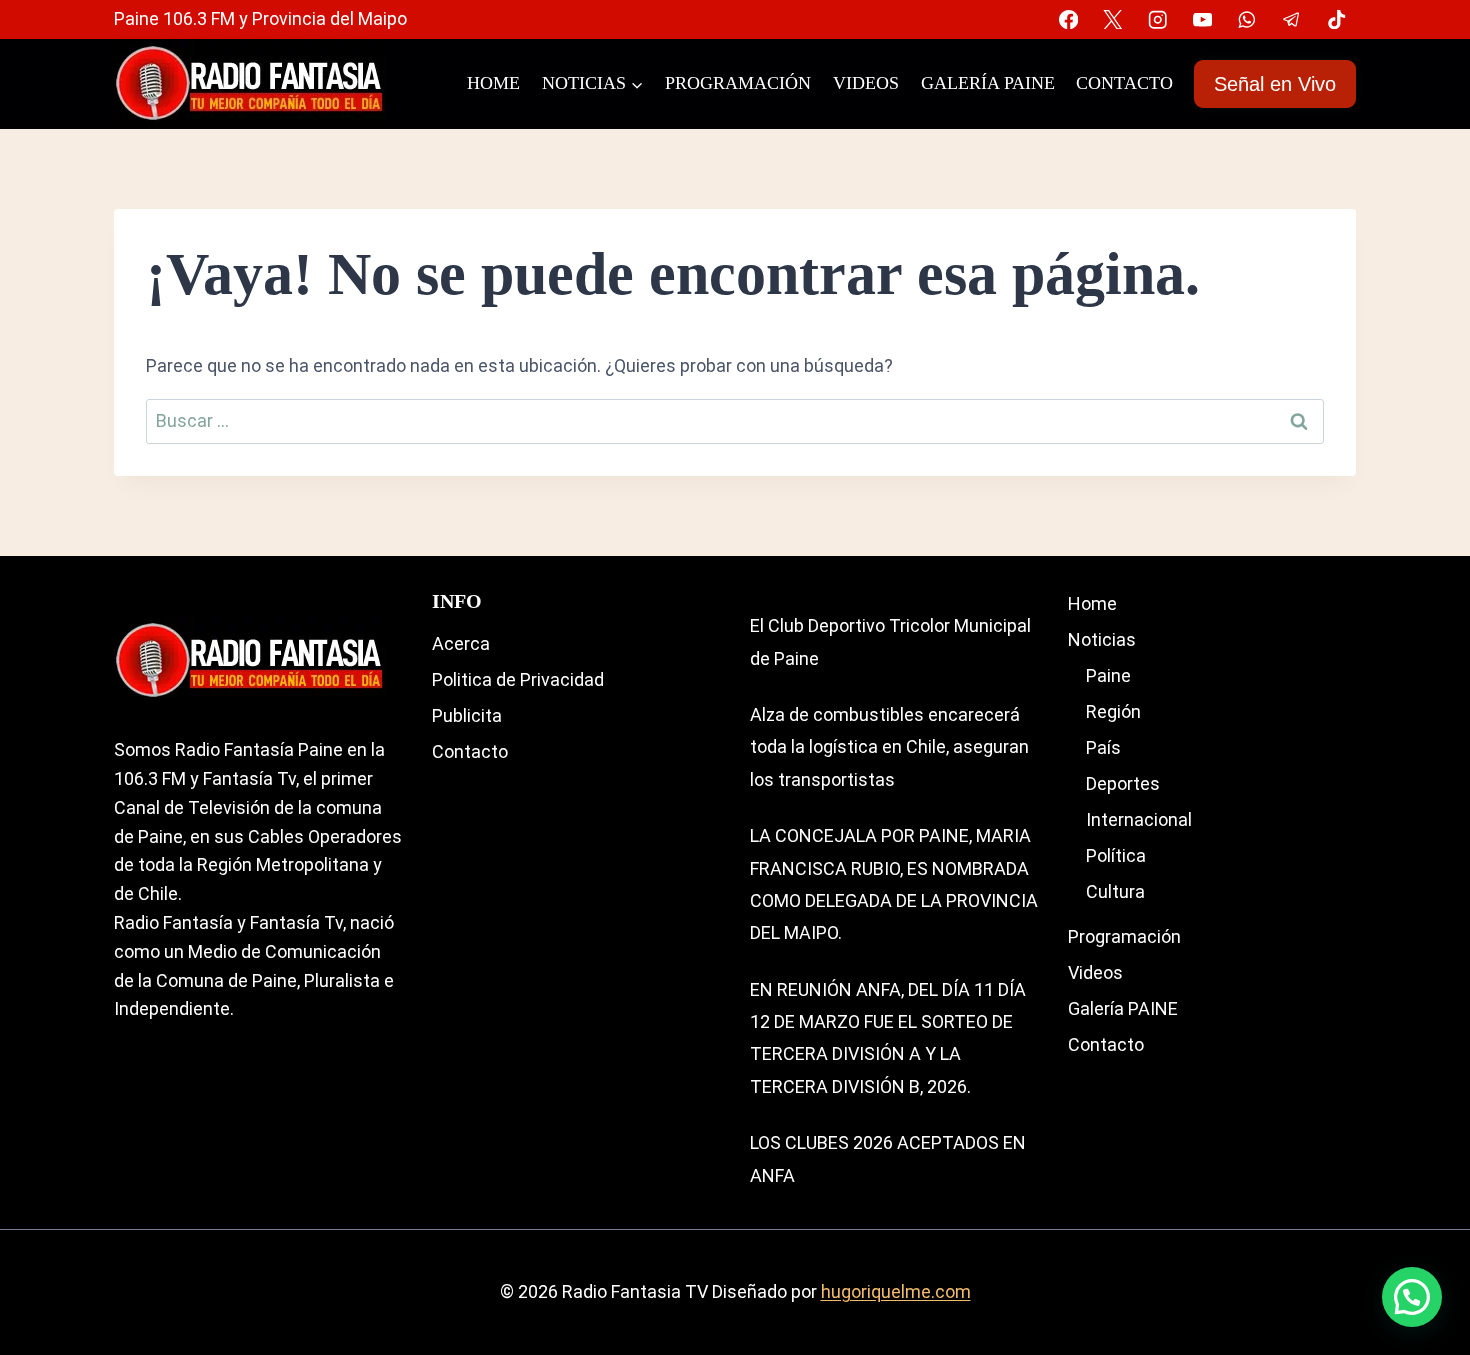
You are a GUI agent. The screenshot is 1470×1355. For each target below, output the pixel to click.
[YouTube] (1202, 19)
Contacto (1124, 83)
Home (493, 83)
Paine (1108, 675)
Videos (866, 83)
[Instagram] (1157, 19)
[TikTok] (1336, 19)
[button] (1412, 1297)
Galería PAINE (988, 83)
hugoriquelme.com (896, 1291)
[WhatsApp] (1247, 19)
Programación (738, 83)
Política (1116, 855)
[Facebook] (1068, 19)
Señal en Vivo (1275, 84)
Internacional (1139, 819)
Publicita (467, 715)
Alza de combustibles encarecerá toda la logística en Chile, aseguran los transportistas (889, 747)
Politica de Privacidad (518, 679)
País (1103, 747)
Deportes (1123, 783)
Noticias (1102, 639)
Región (1113, 711)
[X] (1113, 19)
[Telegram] (1291, 19)
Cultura (1115, 891)
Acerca (461, 643)
